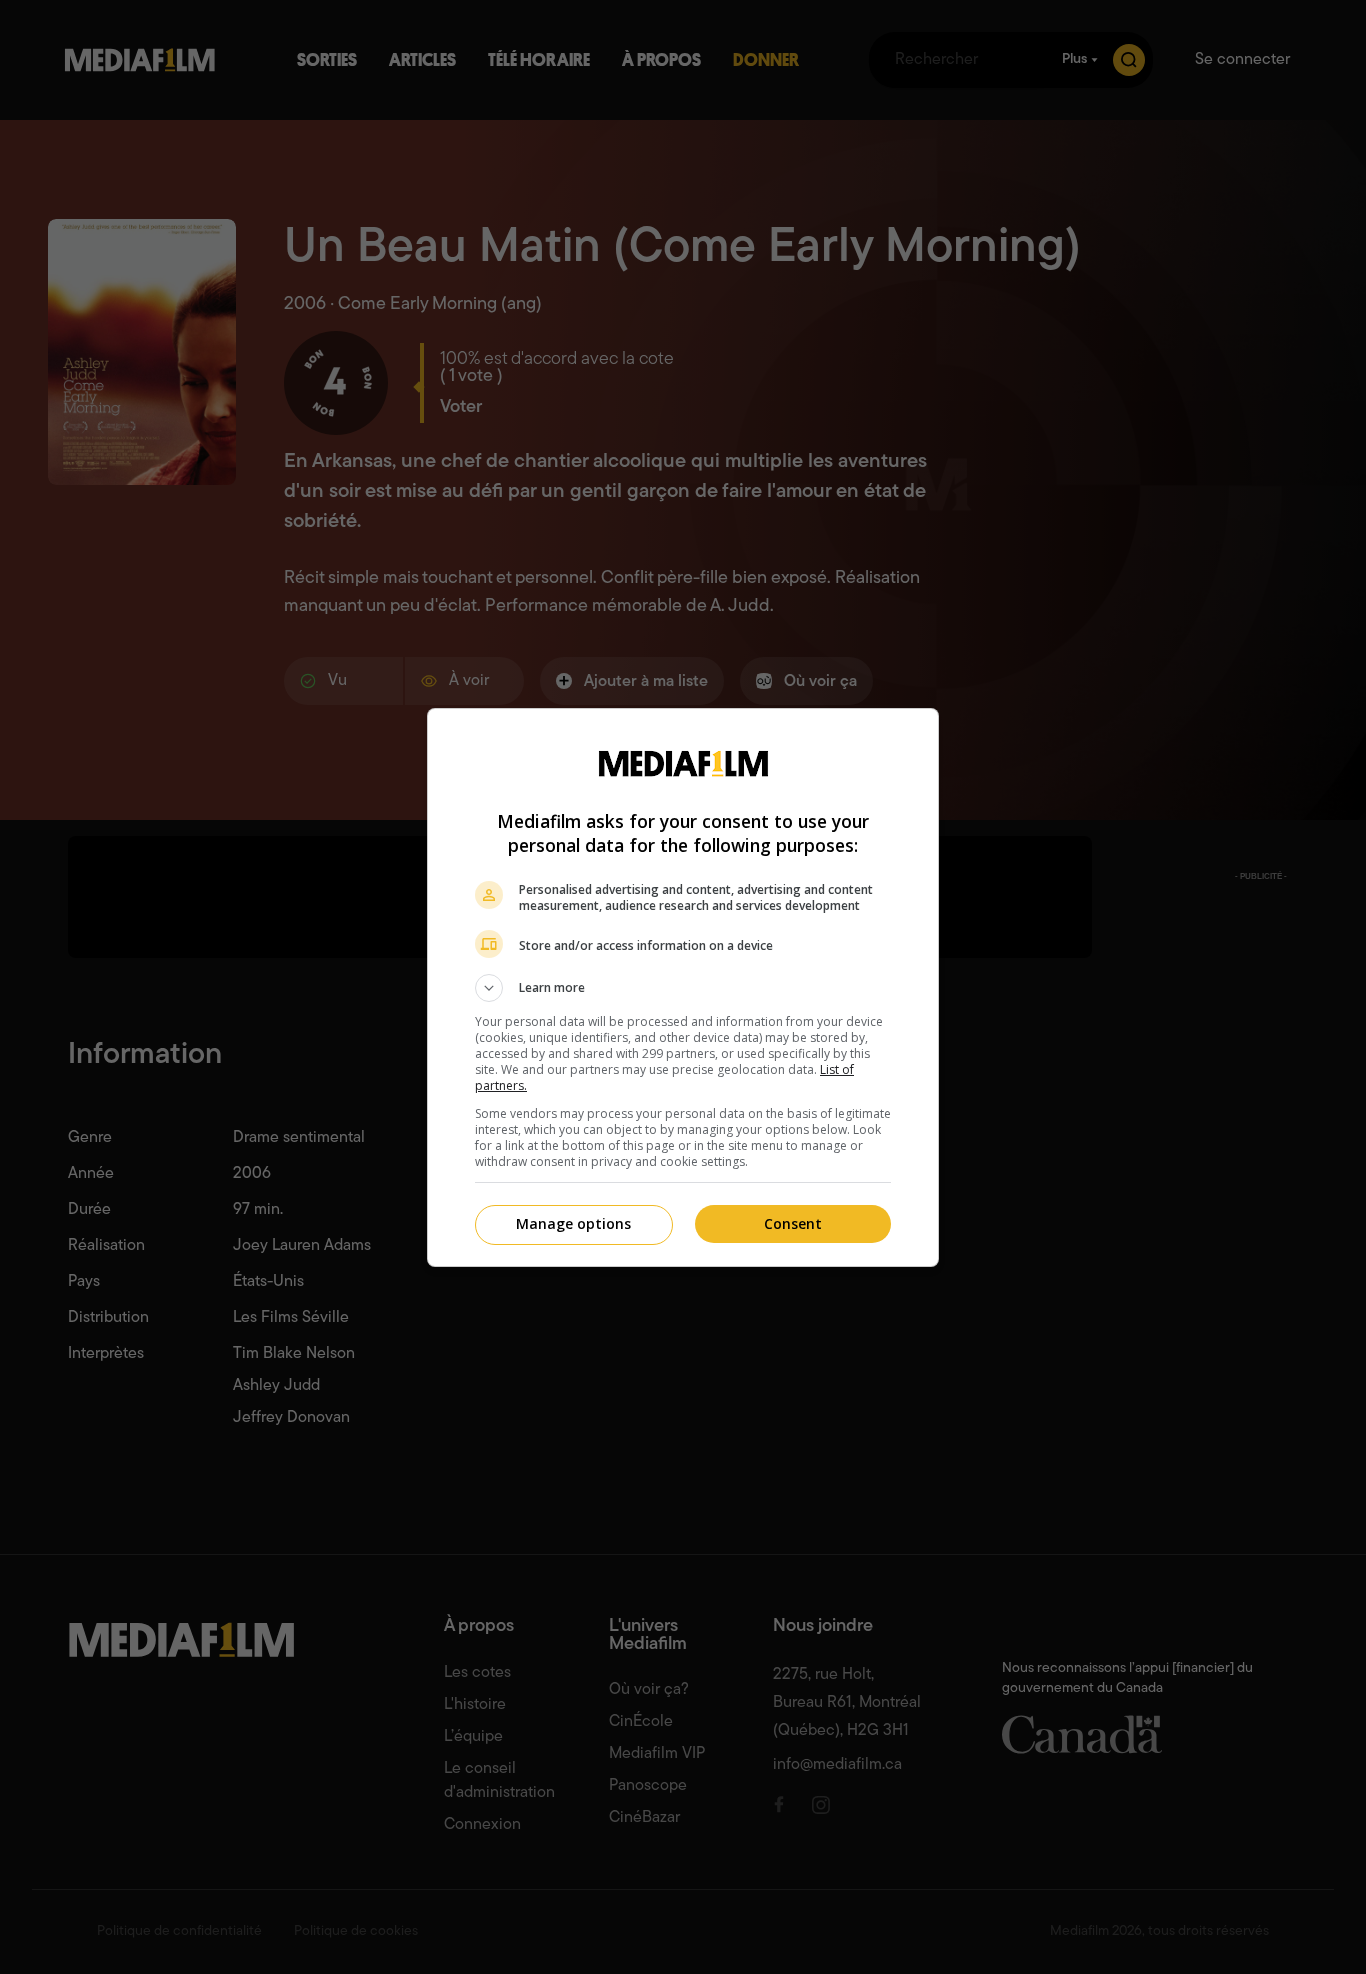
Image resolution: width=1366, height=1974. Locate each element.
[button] (683, 988)
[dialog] (683, 987)
